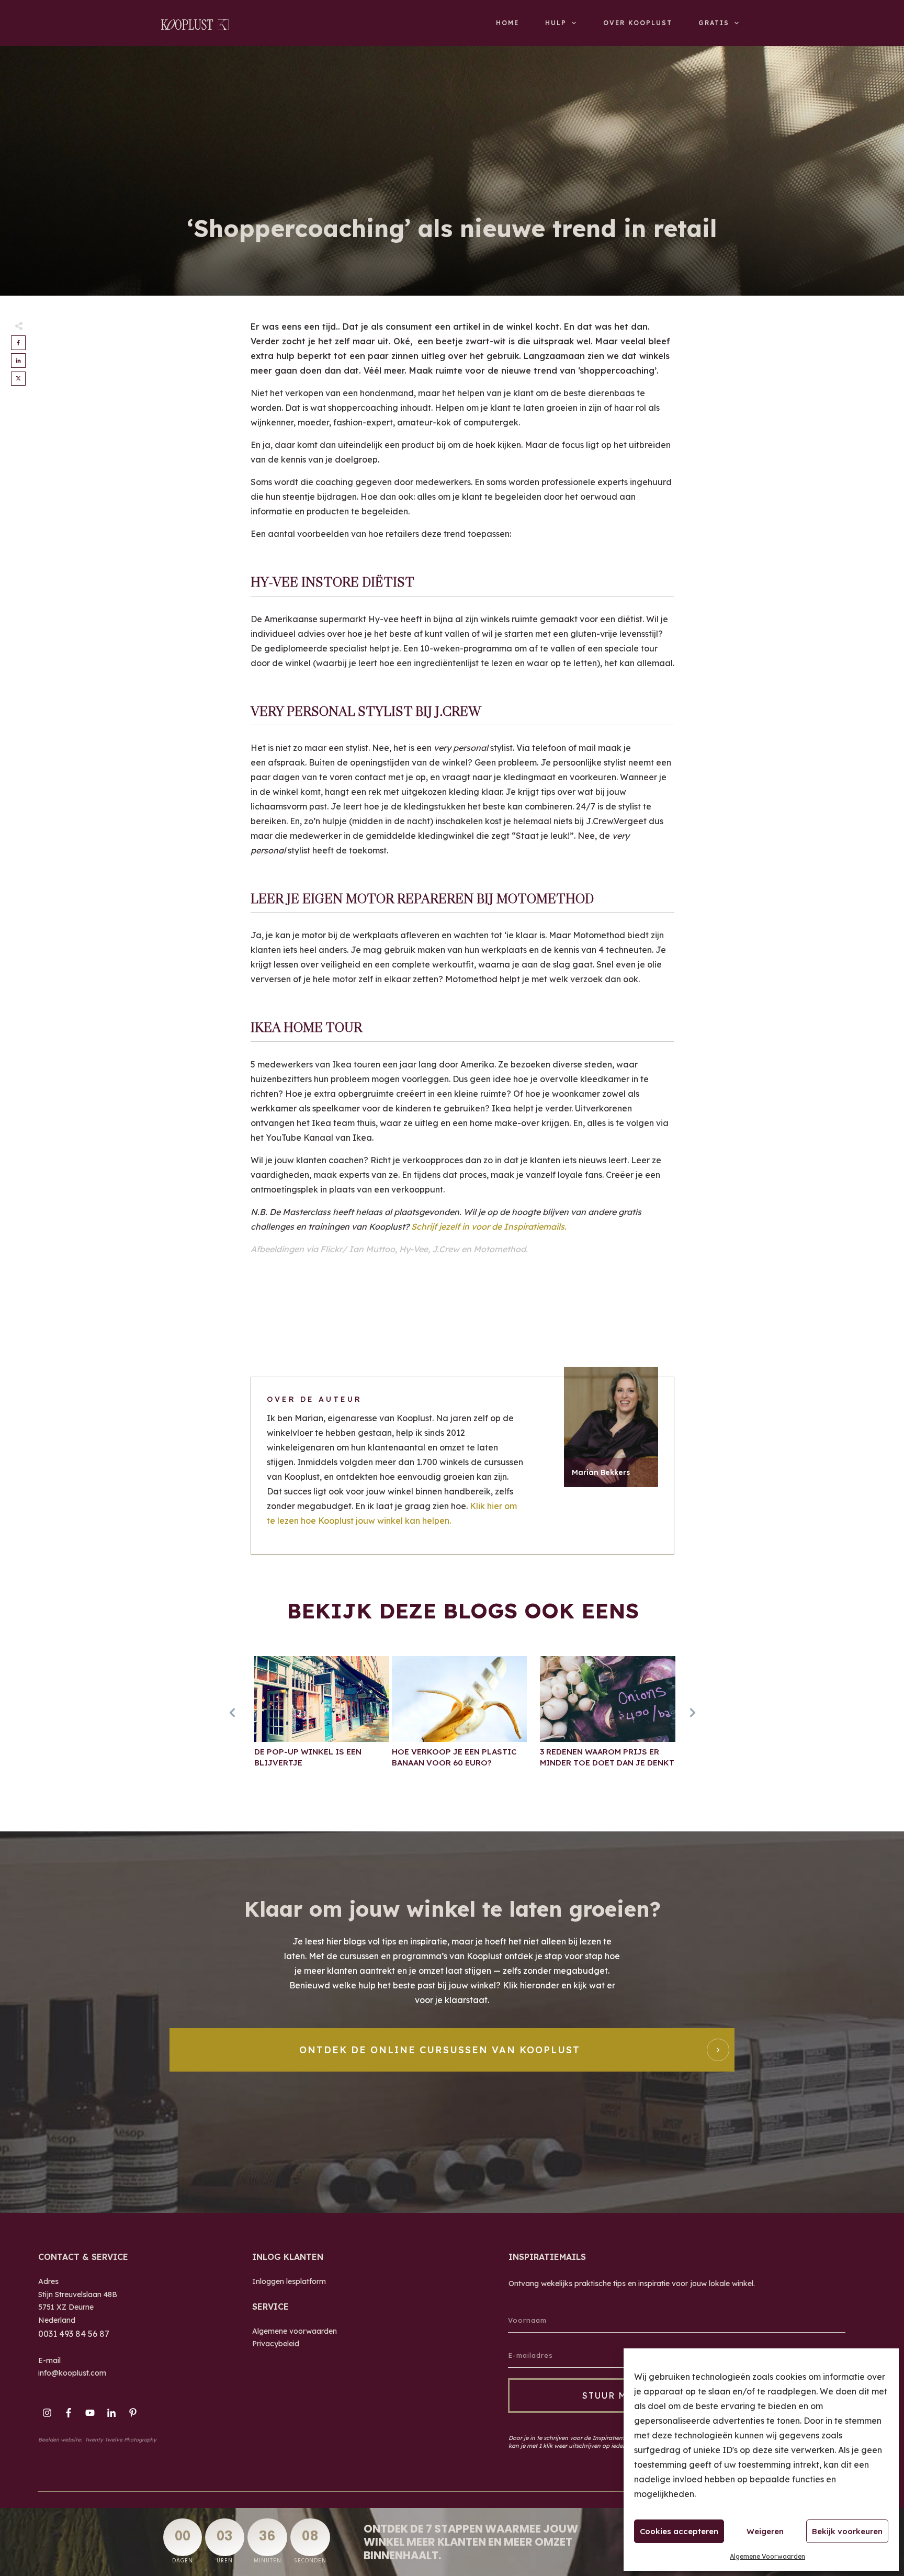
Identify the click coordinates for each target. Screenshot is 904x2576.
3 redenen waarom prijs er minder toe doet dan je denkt (607, 1717)
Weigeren (765, 2531)
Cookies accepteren (679, 2531)
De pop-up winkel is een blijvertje (322, 1717)
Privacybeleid (276, 2344)
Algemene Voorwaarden (767, 2556)
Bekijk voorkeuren (847, 2531)
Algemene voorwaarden (295, 2331)
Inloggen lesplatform (289, 2281)
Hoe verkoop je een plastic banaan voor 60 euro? (459, 1717)
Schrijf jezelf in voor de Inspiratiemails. (490, 1227)
